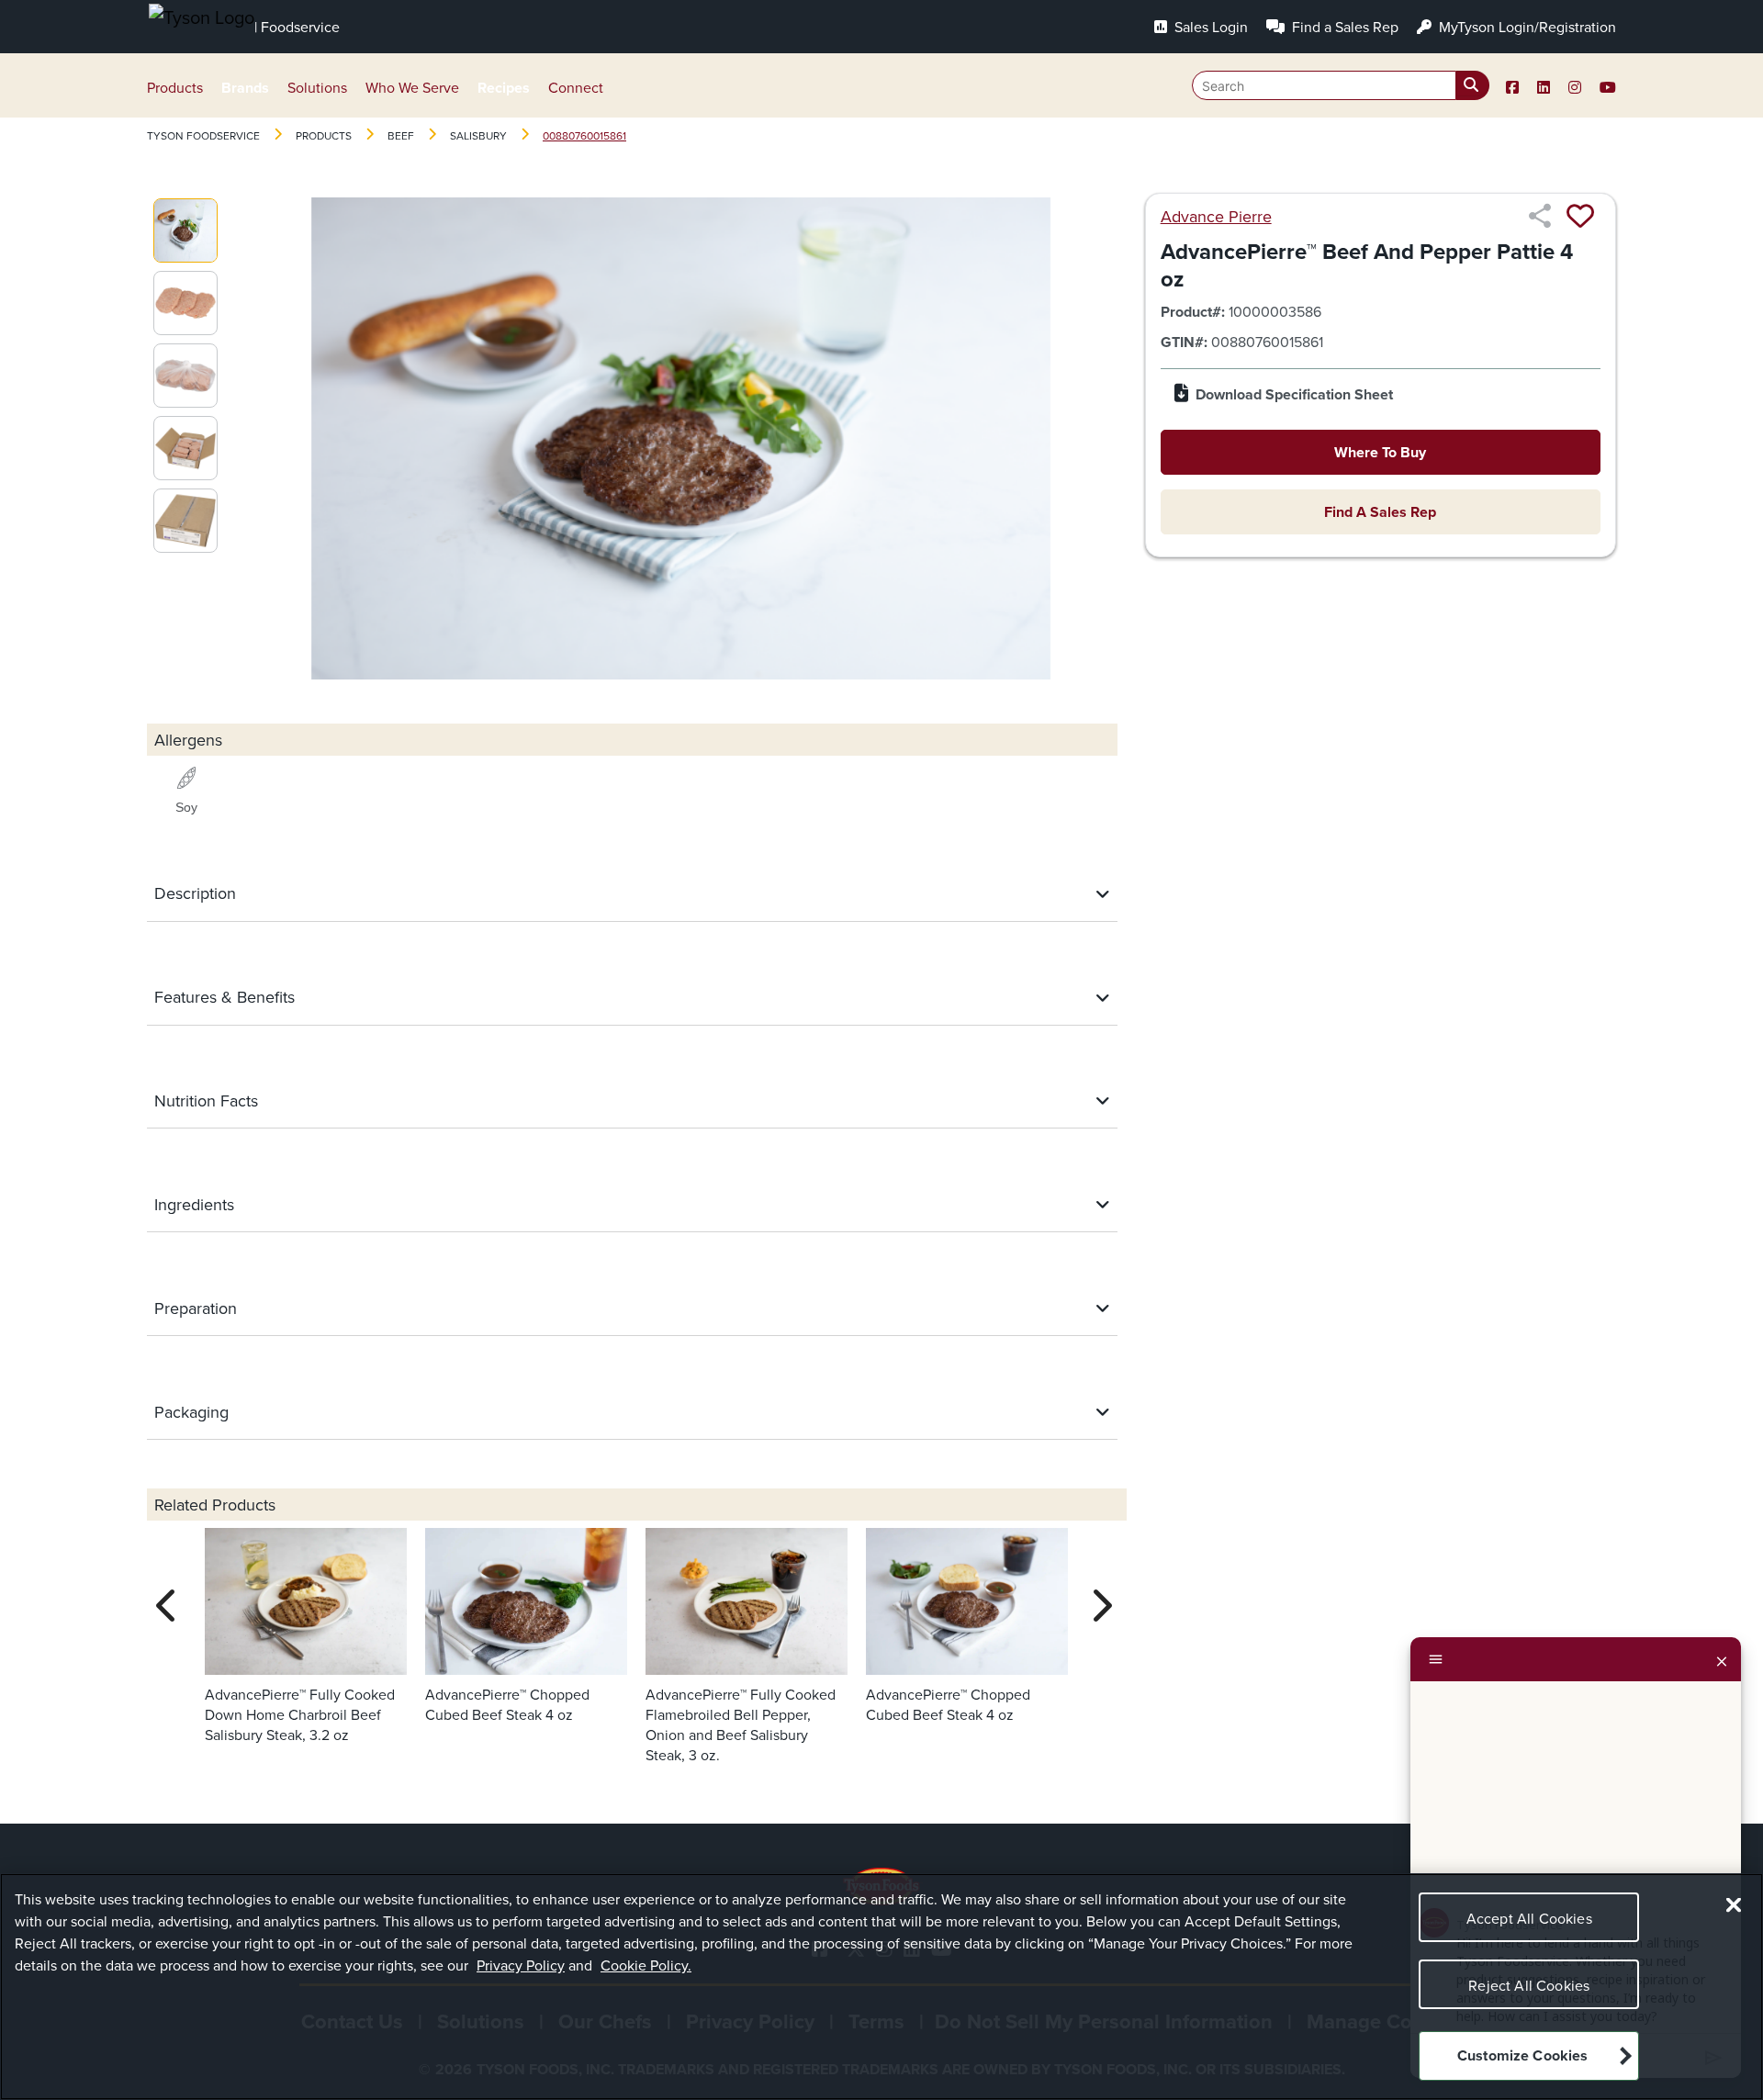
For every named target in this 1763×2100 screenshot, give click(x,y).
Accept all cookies (1529, 1918)
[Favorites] (1580, 216)
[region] (881, 1987)
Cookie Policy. (646, 1965)
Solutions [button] (317, 87)
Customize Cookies (1523, 2056)
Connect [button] (576, 87)
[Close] (1722, 1659)
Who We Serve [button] (412, 87)
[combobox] (1341, 85)
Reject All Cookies (1529, 1985)
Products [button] (175, 87)
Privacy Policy (521, 1965)
